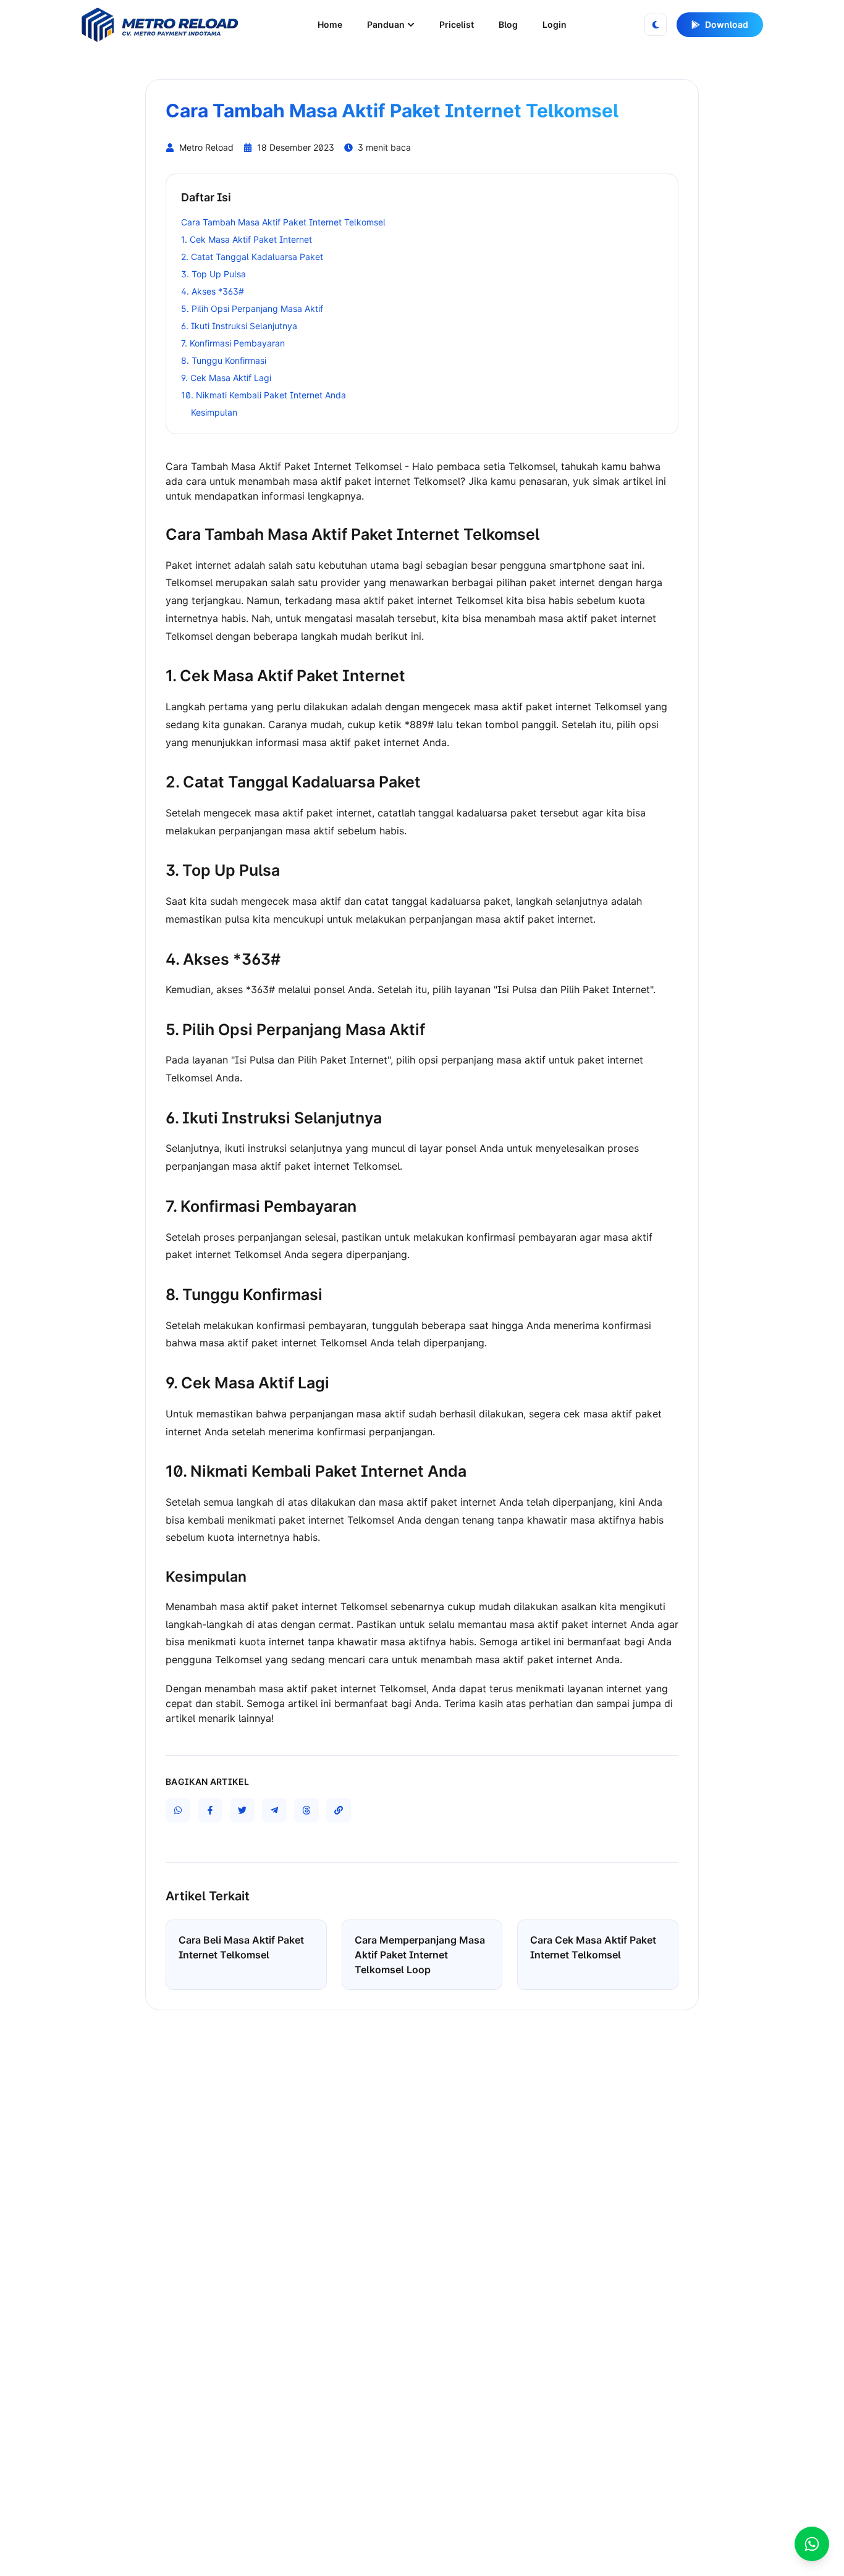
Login (555, 24)
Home (330, 24)
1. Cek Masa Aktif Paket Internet (247, 239)
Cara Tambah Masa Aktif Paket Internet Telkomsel (283, 222)
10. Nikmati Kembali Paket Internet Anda (264, 395)
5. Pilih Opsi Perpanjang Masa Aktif (252, 308)
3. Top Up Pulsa (213, 274)
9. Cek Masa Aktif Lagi (226, 378)
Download (727, 24)
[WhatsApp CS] (812, 2544)
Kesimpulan (214, 412)
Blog (508, 24)
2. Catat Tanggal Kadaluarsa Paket (252, 257)
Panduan (386, 24)
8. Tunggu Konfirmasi (224, 360)
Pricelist (457, 24)
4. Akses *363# (213, 291)
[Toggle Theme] (656, 25)
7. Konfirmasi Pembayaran (233, 343)
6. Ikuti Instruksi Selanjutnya (239, 326)
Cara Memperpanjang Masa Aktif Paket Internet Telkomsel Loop (420, 1955)
